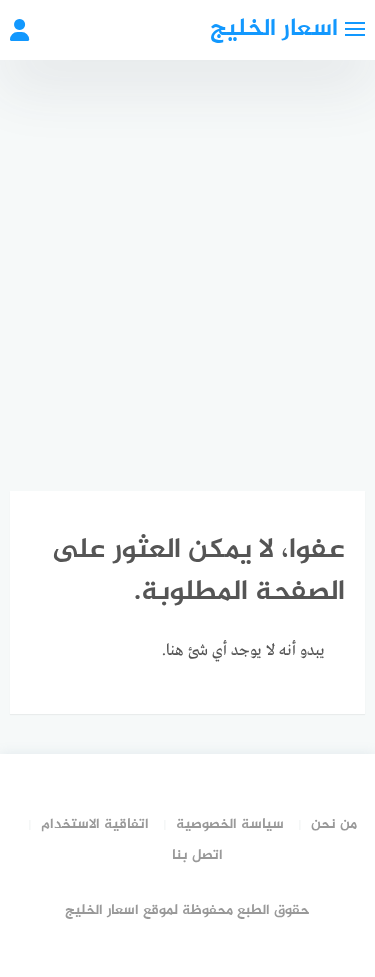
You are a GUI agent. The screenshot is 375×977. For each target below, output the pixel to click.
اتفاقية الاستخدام (95, 824)
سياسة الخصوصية (230, 824)
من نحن (334, 824)
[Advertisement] (187, 257)
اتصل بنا (197, 855)
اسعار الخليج (274, 29)
